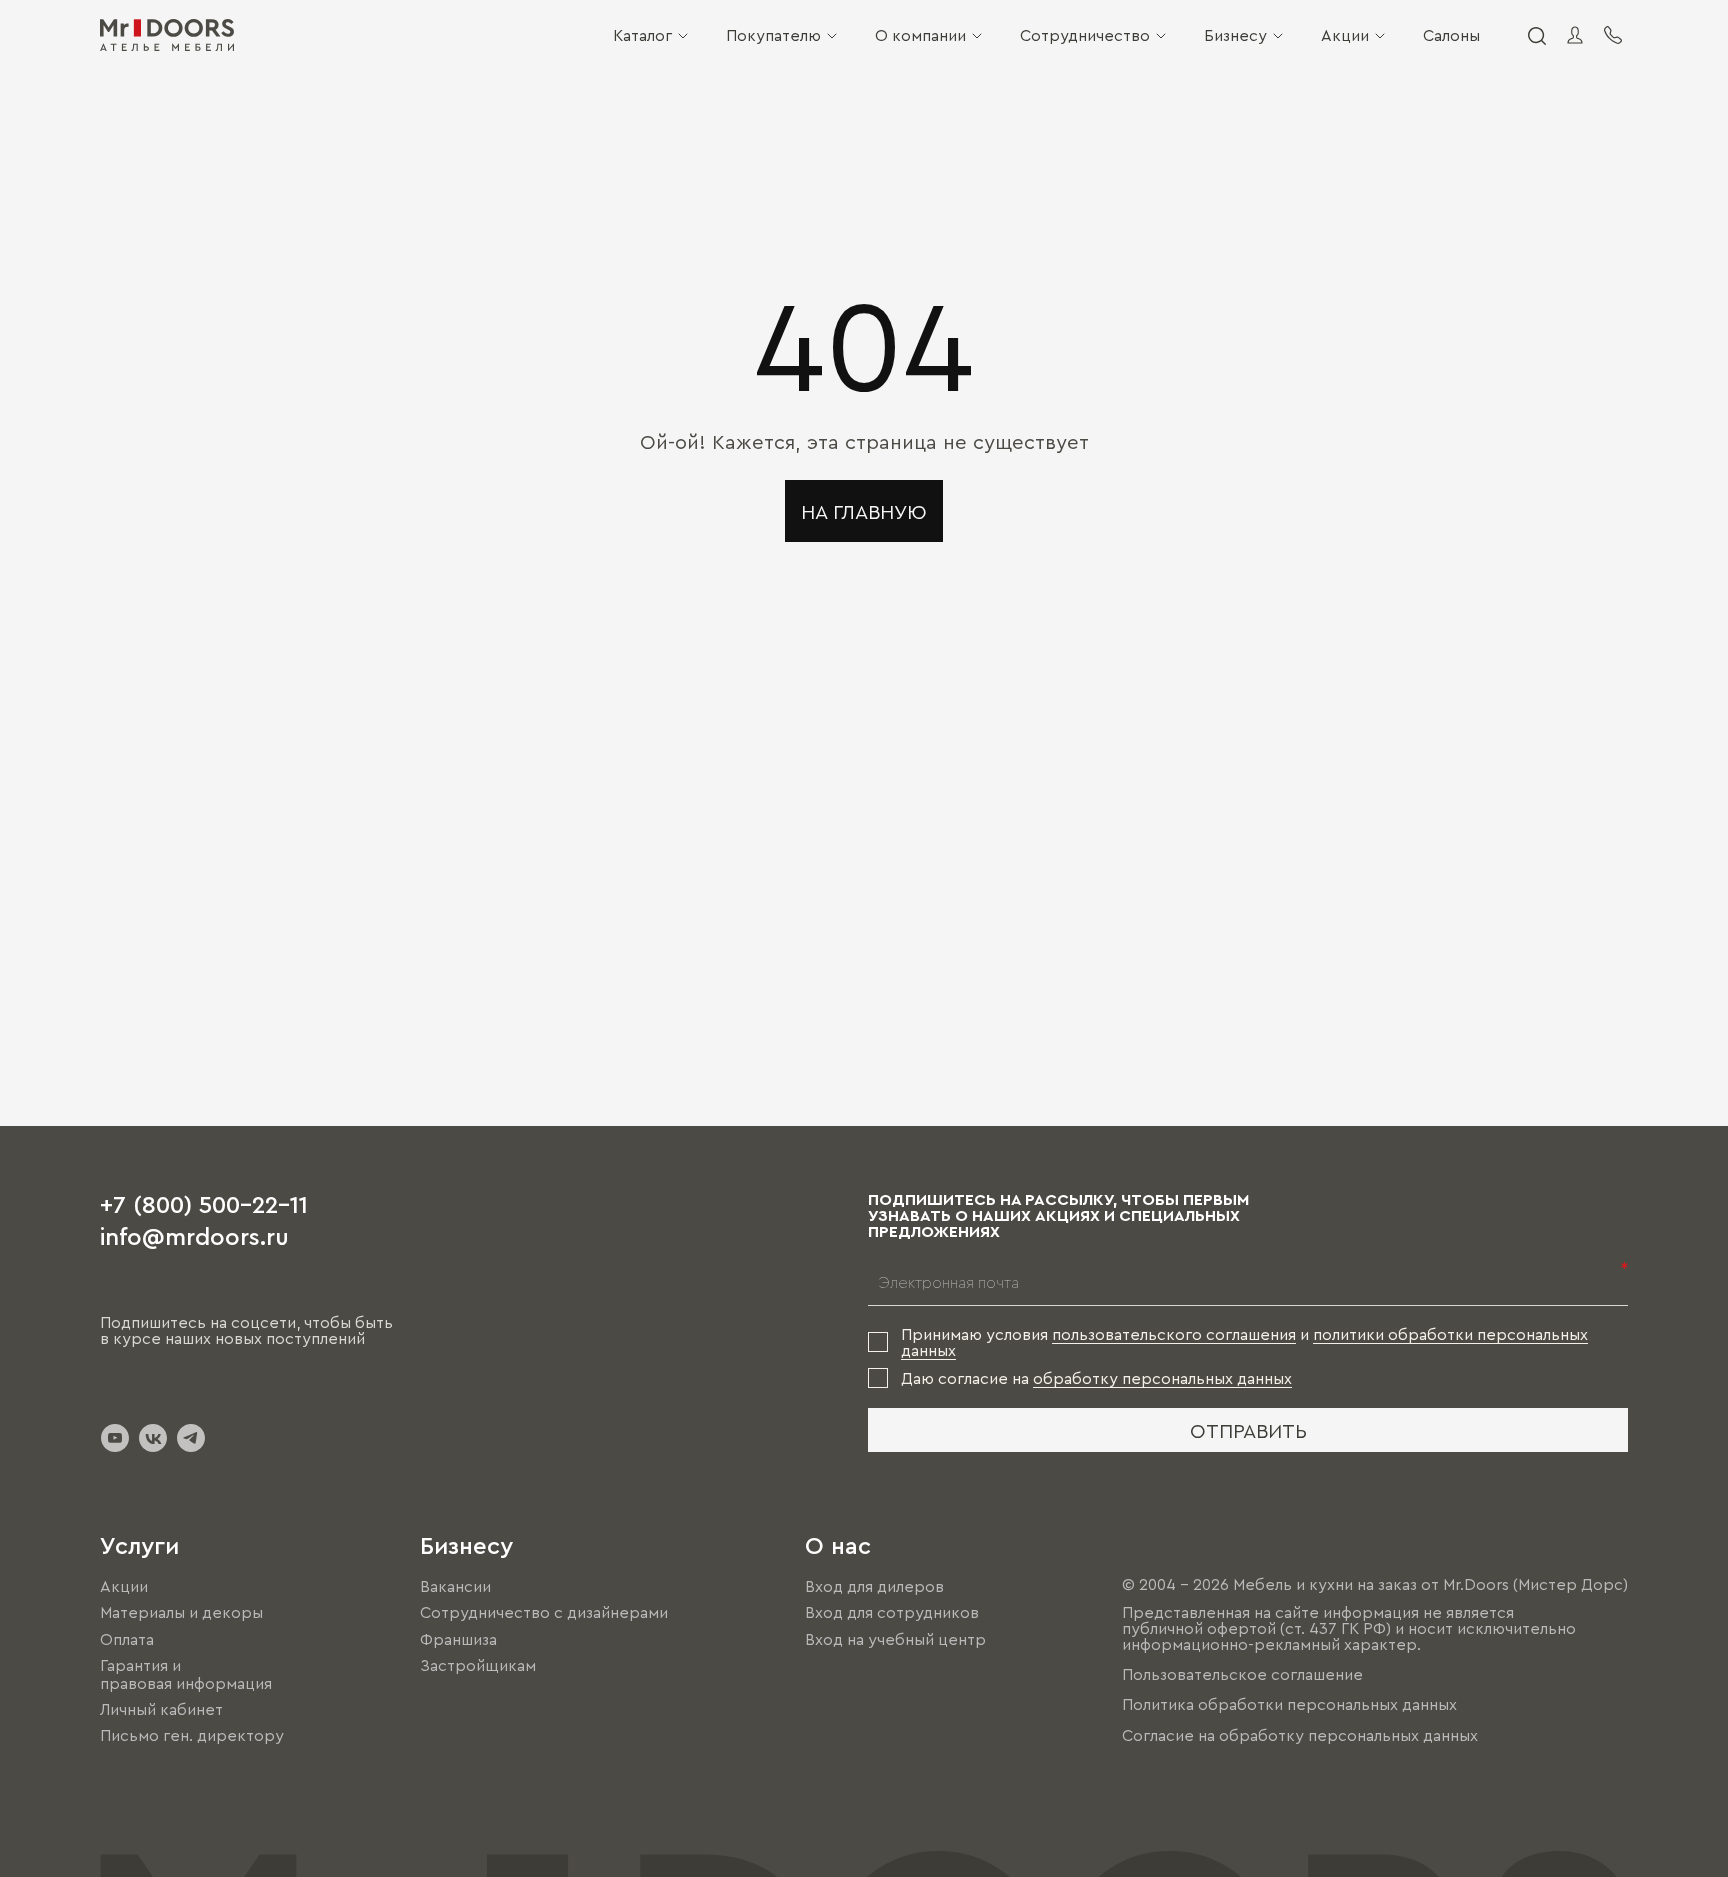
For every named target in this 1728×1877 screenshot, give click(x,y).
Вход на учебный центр (895, 1639)
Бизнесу (1235, 35)
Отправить (1248, 1430)
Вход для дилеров (874, 1586)
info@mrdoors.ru (194, 1235)
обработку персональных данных (1162, 1378)
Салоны (1451, 35)
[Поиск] (1536, 35)
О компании (920, 35)
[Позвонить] (1613, 35)
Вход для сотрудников (892, 1613)
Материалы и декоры (181, 1613)
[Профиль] (1575, 35)
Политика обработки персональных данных (1289, 1705)
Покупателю (773, 35)
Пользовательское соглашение (1242, 1674)
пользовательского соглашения (1174, 1334)
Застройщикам (478, 1665)
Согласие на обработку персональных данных (1300, 1735)
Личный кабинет (161, 1709)
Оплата (127, 1639)
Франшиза (458, 1639)
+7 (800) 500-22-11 (204, 1203)
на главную (864, 511)
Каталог (642, 35)
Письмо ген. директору (192, 1735)
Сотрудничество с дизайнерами (544, 1613)
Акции (1345, 35)
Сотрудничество (1085, 35)
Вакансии (455, 1586)
